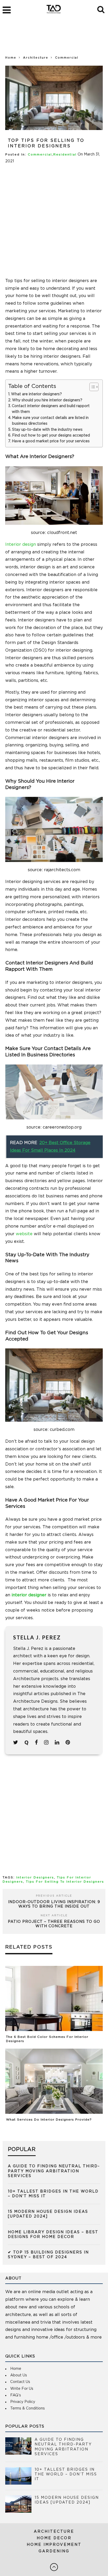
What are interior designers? (36, 394)
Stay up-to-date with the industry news (47, 430)
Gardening (54, 2551)
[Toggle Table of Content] (91, 387)
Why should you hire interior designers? (48, 400)
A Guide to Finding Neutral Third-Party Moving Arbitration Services (54, 2171)
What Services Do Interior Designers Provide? (49, 2120)
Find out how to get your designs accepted (51, 435)
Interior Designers (35, 1878)
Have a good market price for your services (51, 441)
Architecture (54, 2532)
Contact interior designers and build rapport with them (51, 409)
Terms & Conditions (28, 2408)
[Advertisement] (54, 39)
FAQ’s (16, 2395)
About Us (19, 2375)
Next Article (54, 1915)
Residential (65, 155)
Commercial (40, 155)
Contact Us (20, 2382)
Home (11, 58)
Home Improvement (54, 2545)
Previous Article (54, 1896)
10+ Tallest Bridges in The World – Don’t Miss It (66, 2474)
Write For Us (22, 2389)
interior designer (29, 1595)
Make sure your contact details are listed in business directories (50, 421)
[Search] (101, 9)
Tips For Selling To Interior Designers (65, 1882)
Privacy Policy (23, 2402)
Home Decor (54, 2538)
